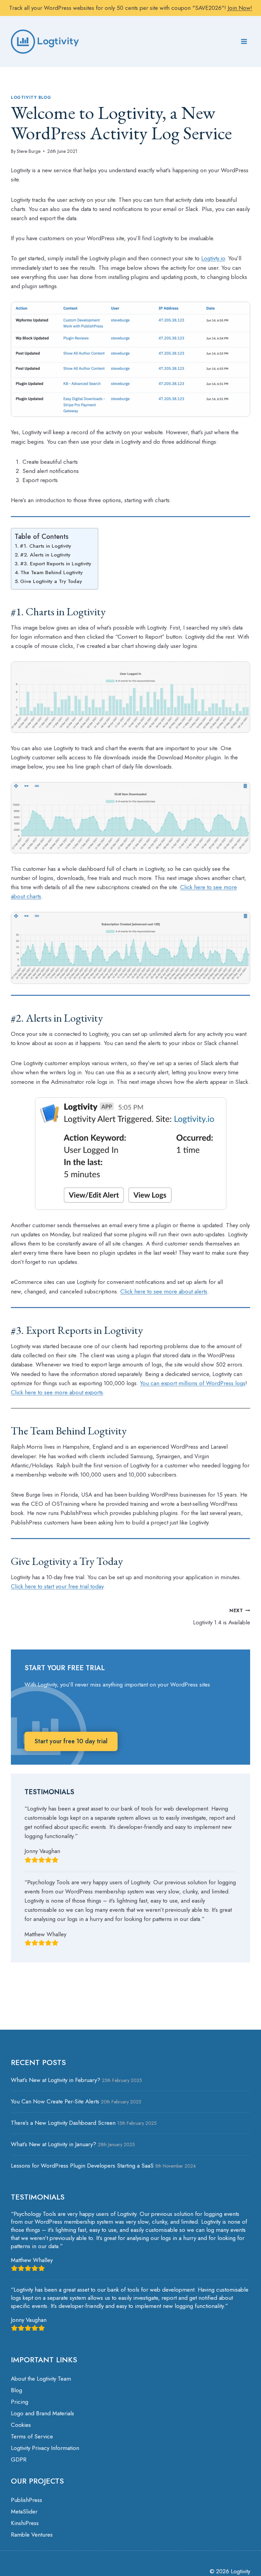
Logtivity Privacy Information (45, 2448)
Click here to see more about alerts (164, 1291)
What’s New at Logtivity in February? (56, 2080)
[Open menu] (244, 42)
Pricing (20, 2402)
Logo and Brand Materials (42, 2413)
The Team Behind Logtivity (51, 572)
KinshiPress (25, 2523)
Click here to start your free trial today (57, 1586)
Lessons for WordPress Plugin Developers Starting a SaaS (82, 2166)
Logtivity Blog (31, 97)
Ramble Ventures (32, 2535)
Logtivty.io (213, 258)
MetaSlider (24, 2511)
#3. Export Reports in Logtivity (56, 564)
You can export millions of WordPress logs (193, 1383)
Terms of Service (32, 2436)
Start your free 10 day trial (71, 1741)
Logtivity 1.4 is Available (222, 1617)
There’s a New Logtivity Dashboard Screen (63, 2123)
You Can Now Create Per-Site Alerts (55, 2101)
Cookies (21, 2425)
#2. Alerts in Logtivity (45, 555)
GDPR (19, 2459)
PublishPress (27, 2500)
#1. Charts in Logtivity (45, 546)
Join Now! (240, 8)
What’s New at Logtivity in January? (54, 2144)
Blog (16, 2390)
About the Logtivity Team (41, 2379)
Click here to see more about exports (57, 1392)
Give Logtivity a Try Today (52, 581)
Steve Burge (29, 151)
